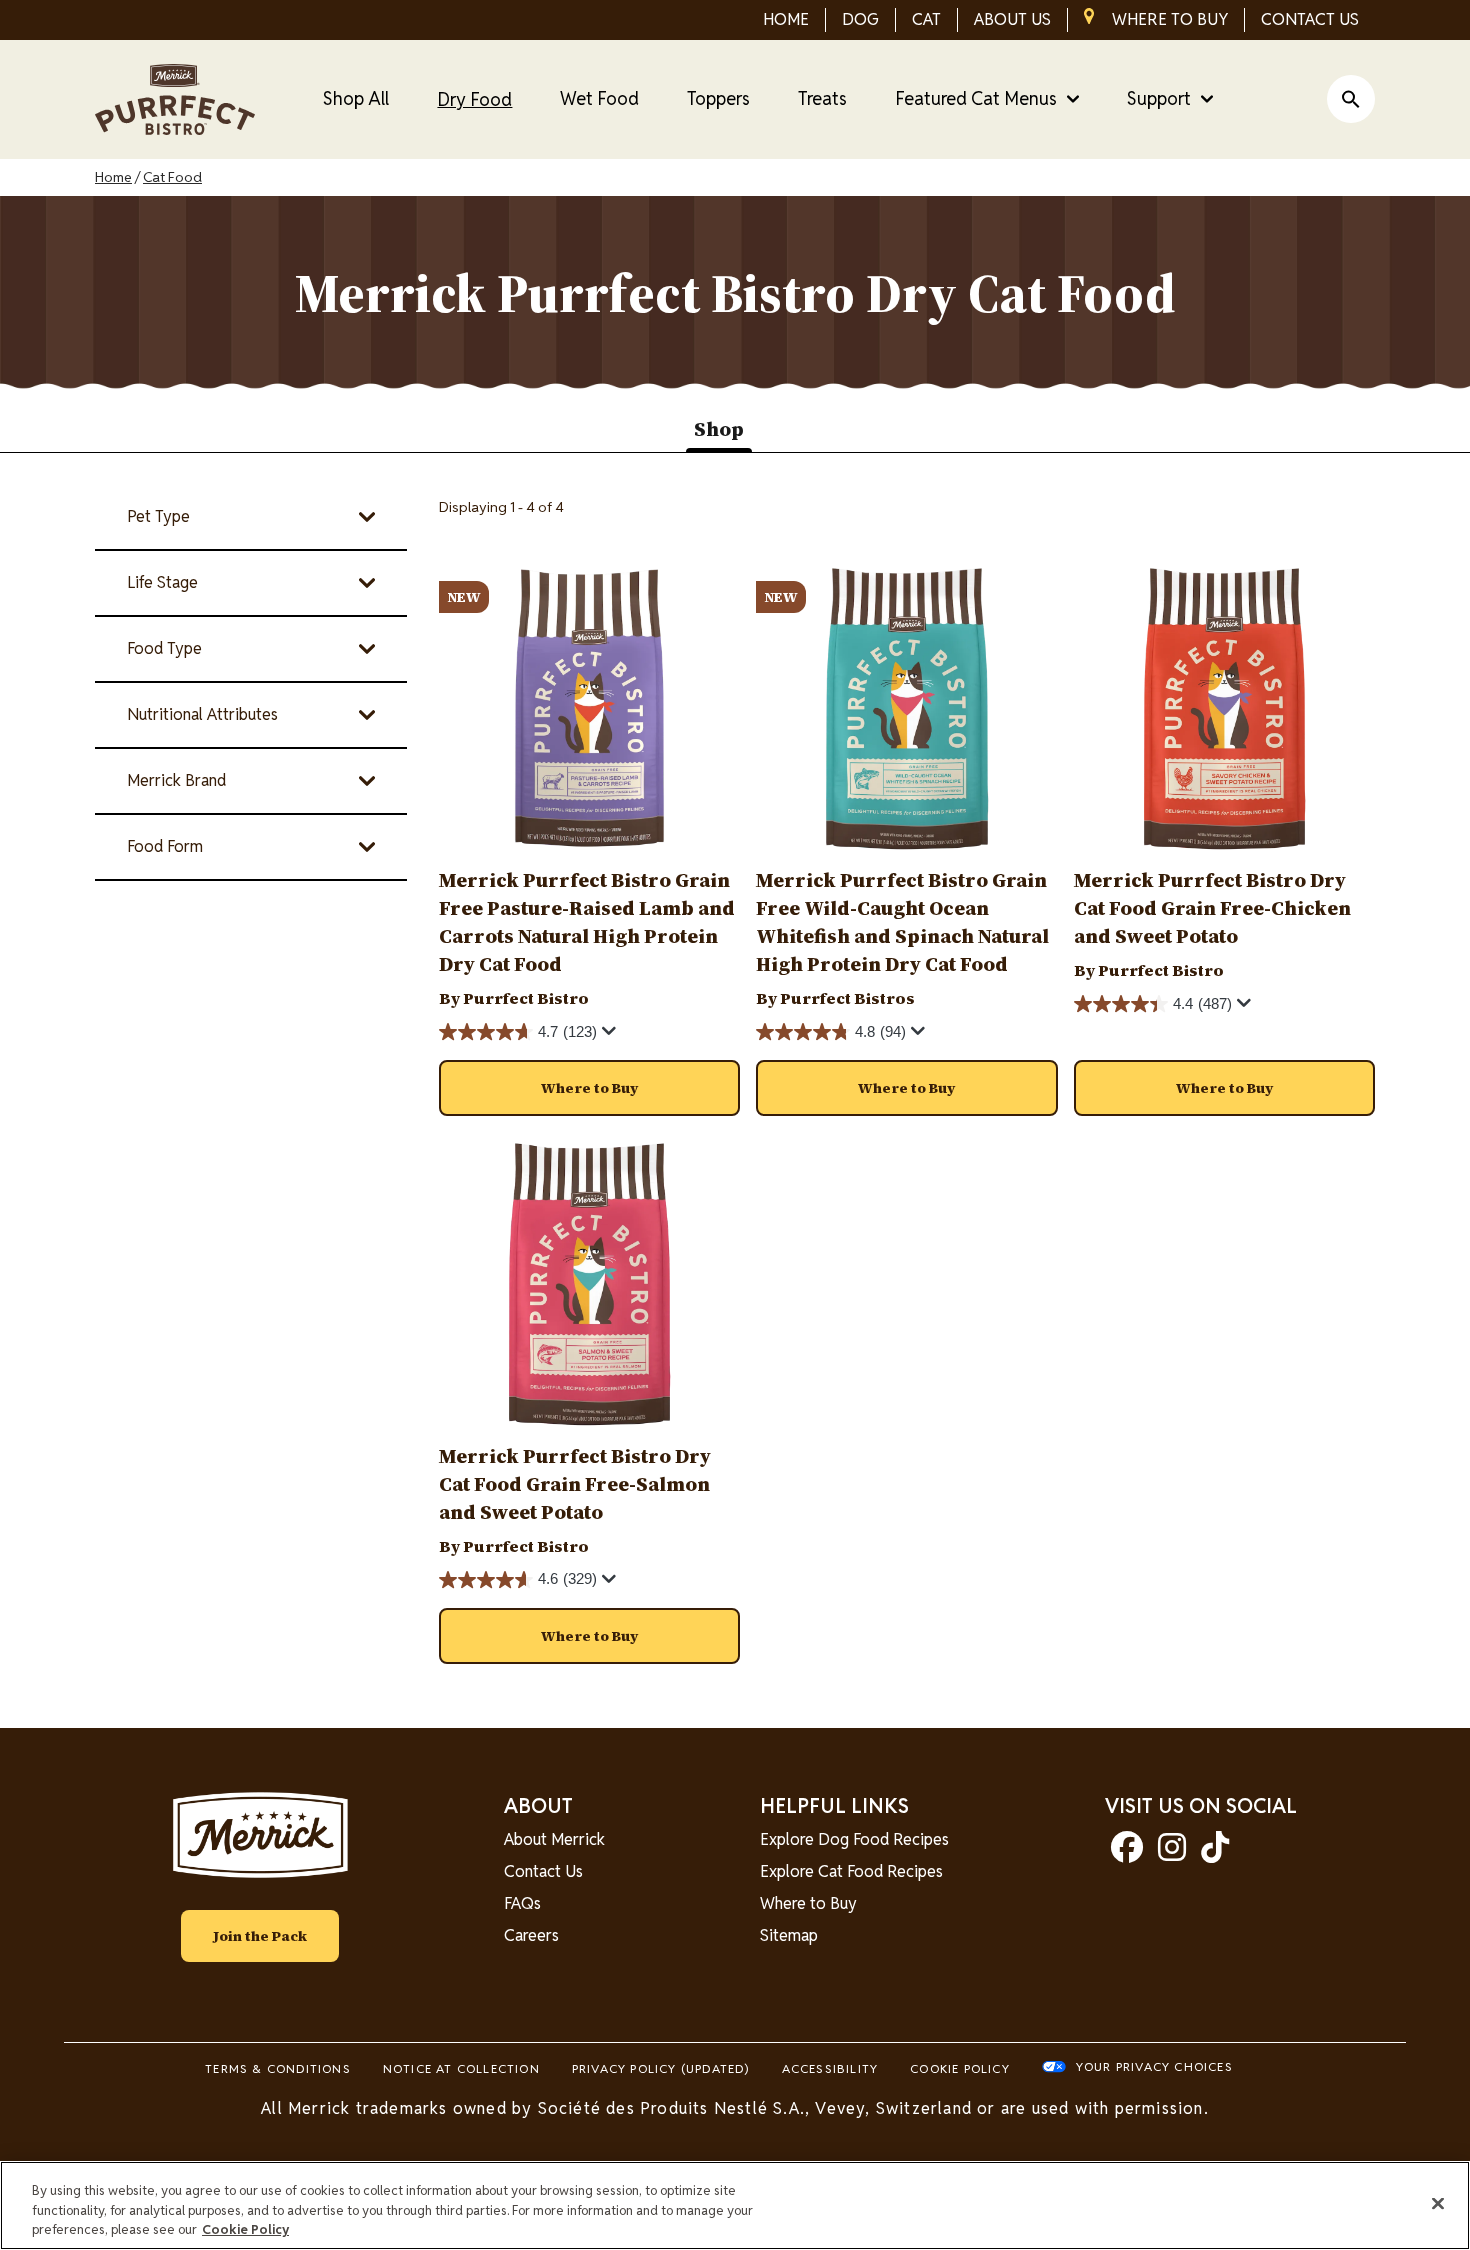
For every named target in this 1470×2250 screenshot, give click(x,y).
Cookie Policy (960, 2068)
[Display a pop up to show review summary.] (612, 1036)
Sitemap (789, 1935)
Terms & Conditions (278, 2068)
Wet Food (599, 98)
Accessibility (830, 2068)
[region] (735, 2205)
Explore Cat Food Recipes (851, 1871)
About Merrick (554, 1839)
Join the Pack (260, 1936)
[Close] (1438, 2203)
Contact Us (543, 1871)
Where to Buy (808, 1903)
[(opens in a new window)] (1127, 1853)
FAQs (522, 1903)
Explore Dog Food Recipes (854, 1839)
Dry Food (474, 99)
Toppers (718, 98)
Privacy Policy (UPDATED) (661, 2068)
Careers (531, 1935)
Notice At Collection (461, 2068)
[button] (589, 1088)
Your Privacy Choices (1154, 2066)
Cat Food (172, 177)
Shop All (356, 98)
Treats (822, 98)
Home (113, 177)
